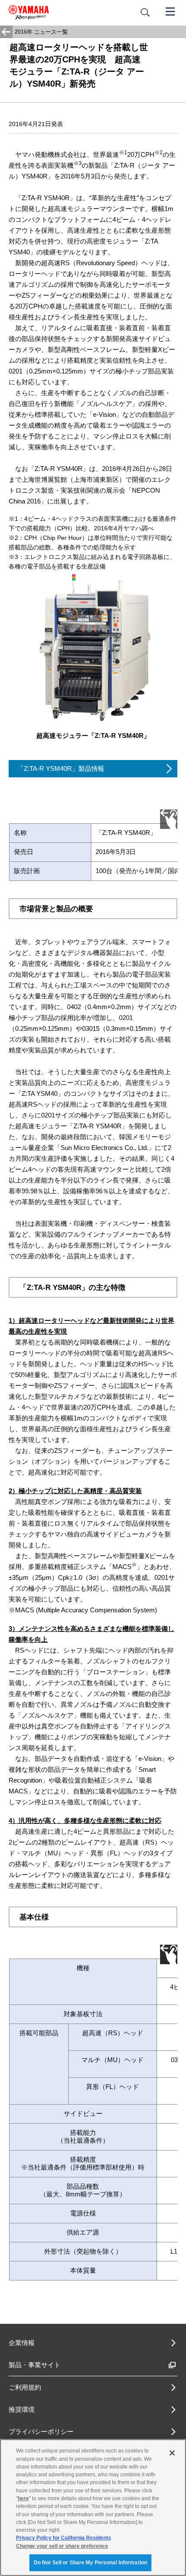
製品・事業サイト (35, 2365)
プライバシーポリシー (41, 2431)
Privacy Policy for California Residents (64, 2538)
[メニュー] (170, 11)
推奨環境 (22, 2409)
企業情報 (22, 2343)
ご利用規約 (25, 2387)
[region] (93, 2508)
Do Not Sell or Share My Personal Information (90, 2563)
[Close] (172, 2453)
